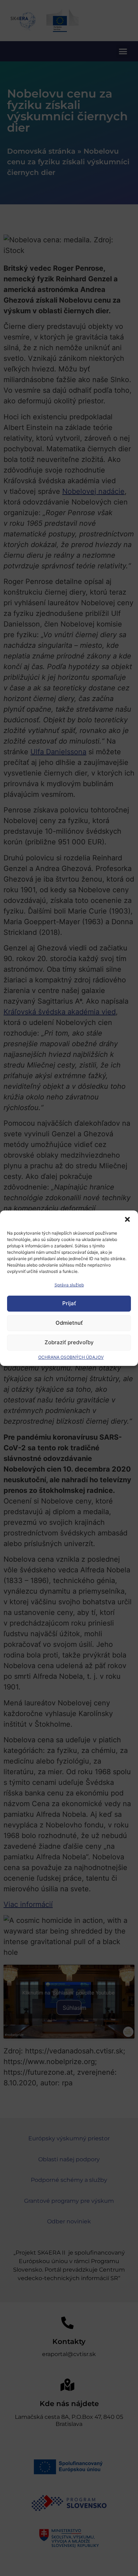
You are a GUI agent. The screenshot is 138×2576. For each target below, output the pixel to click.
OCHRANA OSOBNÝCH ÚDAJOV (71, 1357)
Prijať (69, 1303)
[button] (127, 1219)
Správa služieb (69, 1285)
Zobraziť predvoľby (69, 1342)
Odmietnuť (69, 1323)
